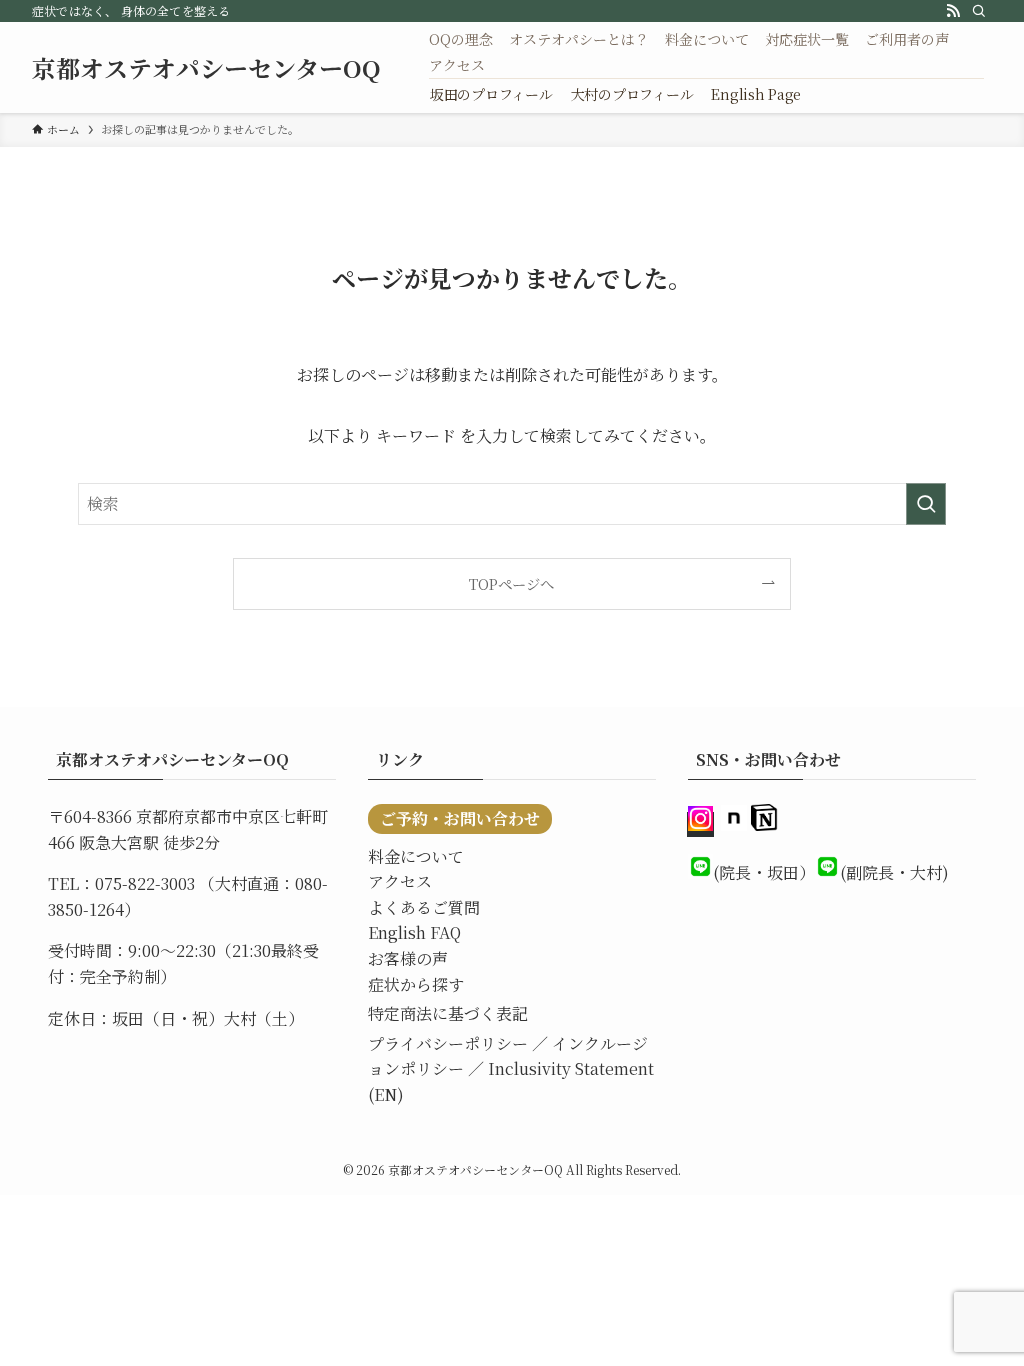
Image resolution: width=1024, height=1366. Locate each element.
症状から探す (416, 984)
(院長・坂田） (764, 872)
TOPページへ (511, 583)
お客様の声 (408, 958)
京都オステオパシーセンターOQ (206, 68)
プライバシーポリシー (448, 1043)
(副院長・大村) (894, 872)
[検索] (979, 11)
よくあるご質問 (424, 907)
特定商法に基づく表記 (448, 1013)
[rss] (953, 11)
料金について (416, 856)
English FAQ (414, 932)
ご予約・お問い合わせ (460, 818)
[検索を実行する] (926, 504)
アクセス (400, 881)
